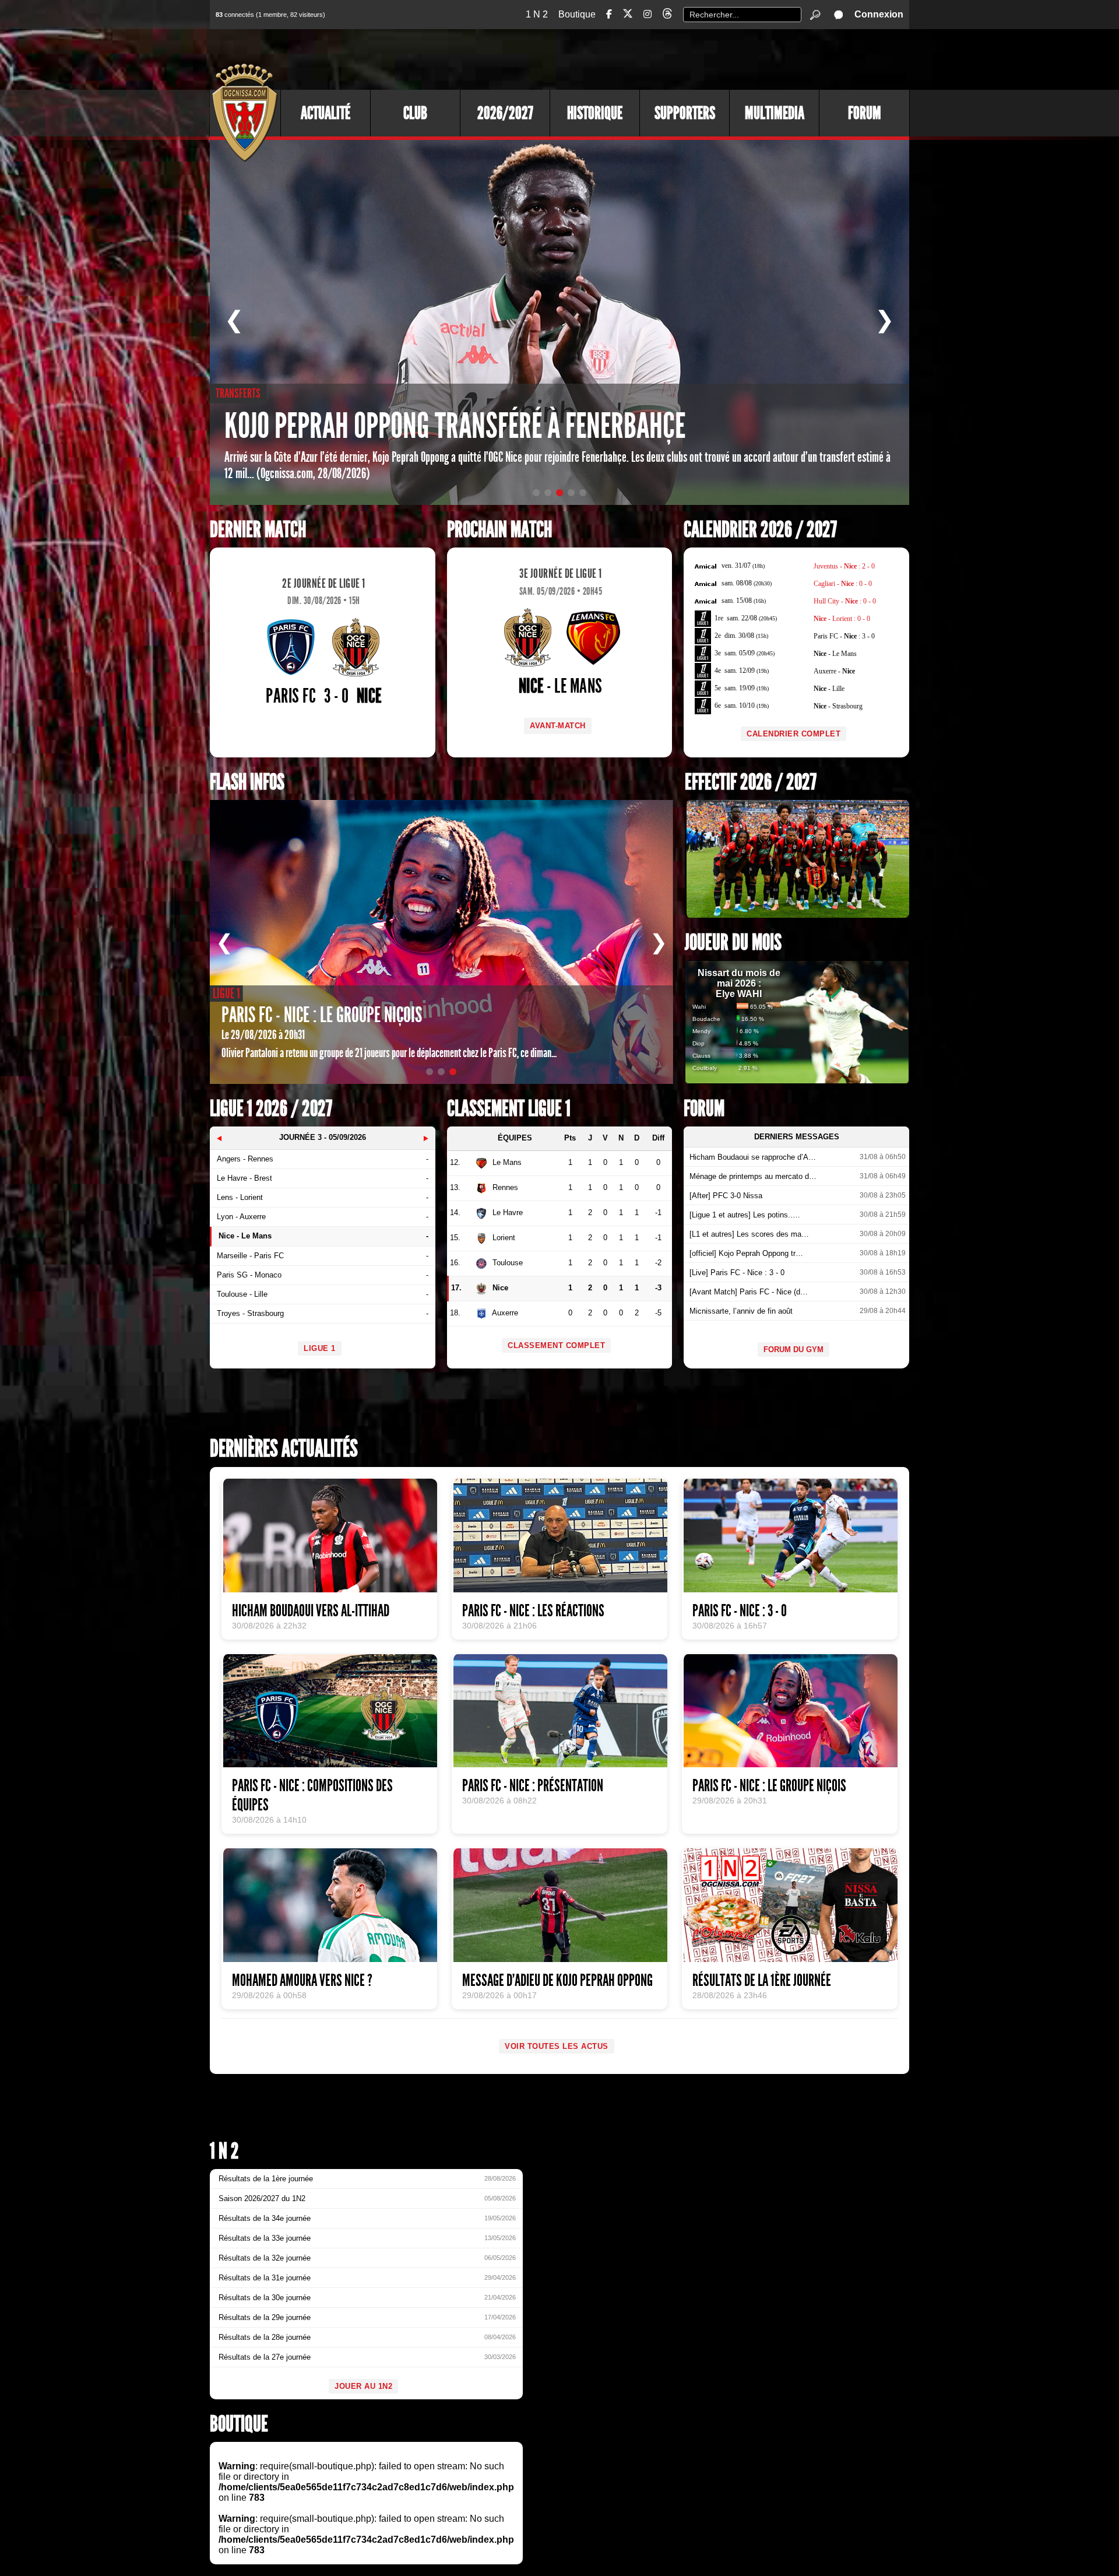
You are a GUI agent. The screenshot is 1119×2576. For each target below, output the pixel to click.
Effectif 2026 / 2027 (751, 782)
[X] (628, 15)
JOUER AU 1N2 (363, 2386)
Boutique (577, 14)
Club (415, 113)
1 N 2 (537, 14)
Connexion (879, 14)
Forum (865, 113)
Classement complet (556, 1345)
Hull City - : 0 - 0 (845, 601)
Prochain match (499, 530)
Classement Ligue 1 (509, 1109)
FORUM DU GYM (793, 1350)
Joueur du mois (733, 943)
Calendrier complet (793, 734)
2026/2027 (505, 113)
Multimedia (775, 113)
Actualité (326, 113)
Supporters (685, 113)
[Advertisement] (696, 58)
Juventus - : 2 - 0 (844, 566)
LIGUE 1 (320, 1348)
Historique (595, 113)
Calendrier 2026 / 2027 (760, 530)
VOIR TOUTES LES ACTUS (557, 2046)
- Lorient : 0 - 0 (842, 619)
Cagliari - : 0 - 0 (843, 584)
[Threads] (667, 15)
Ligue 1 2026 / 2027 (271, 1109)
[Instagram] (648, 14)
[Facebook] (609, 14)
